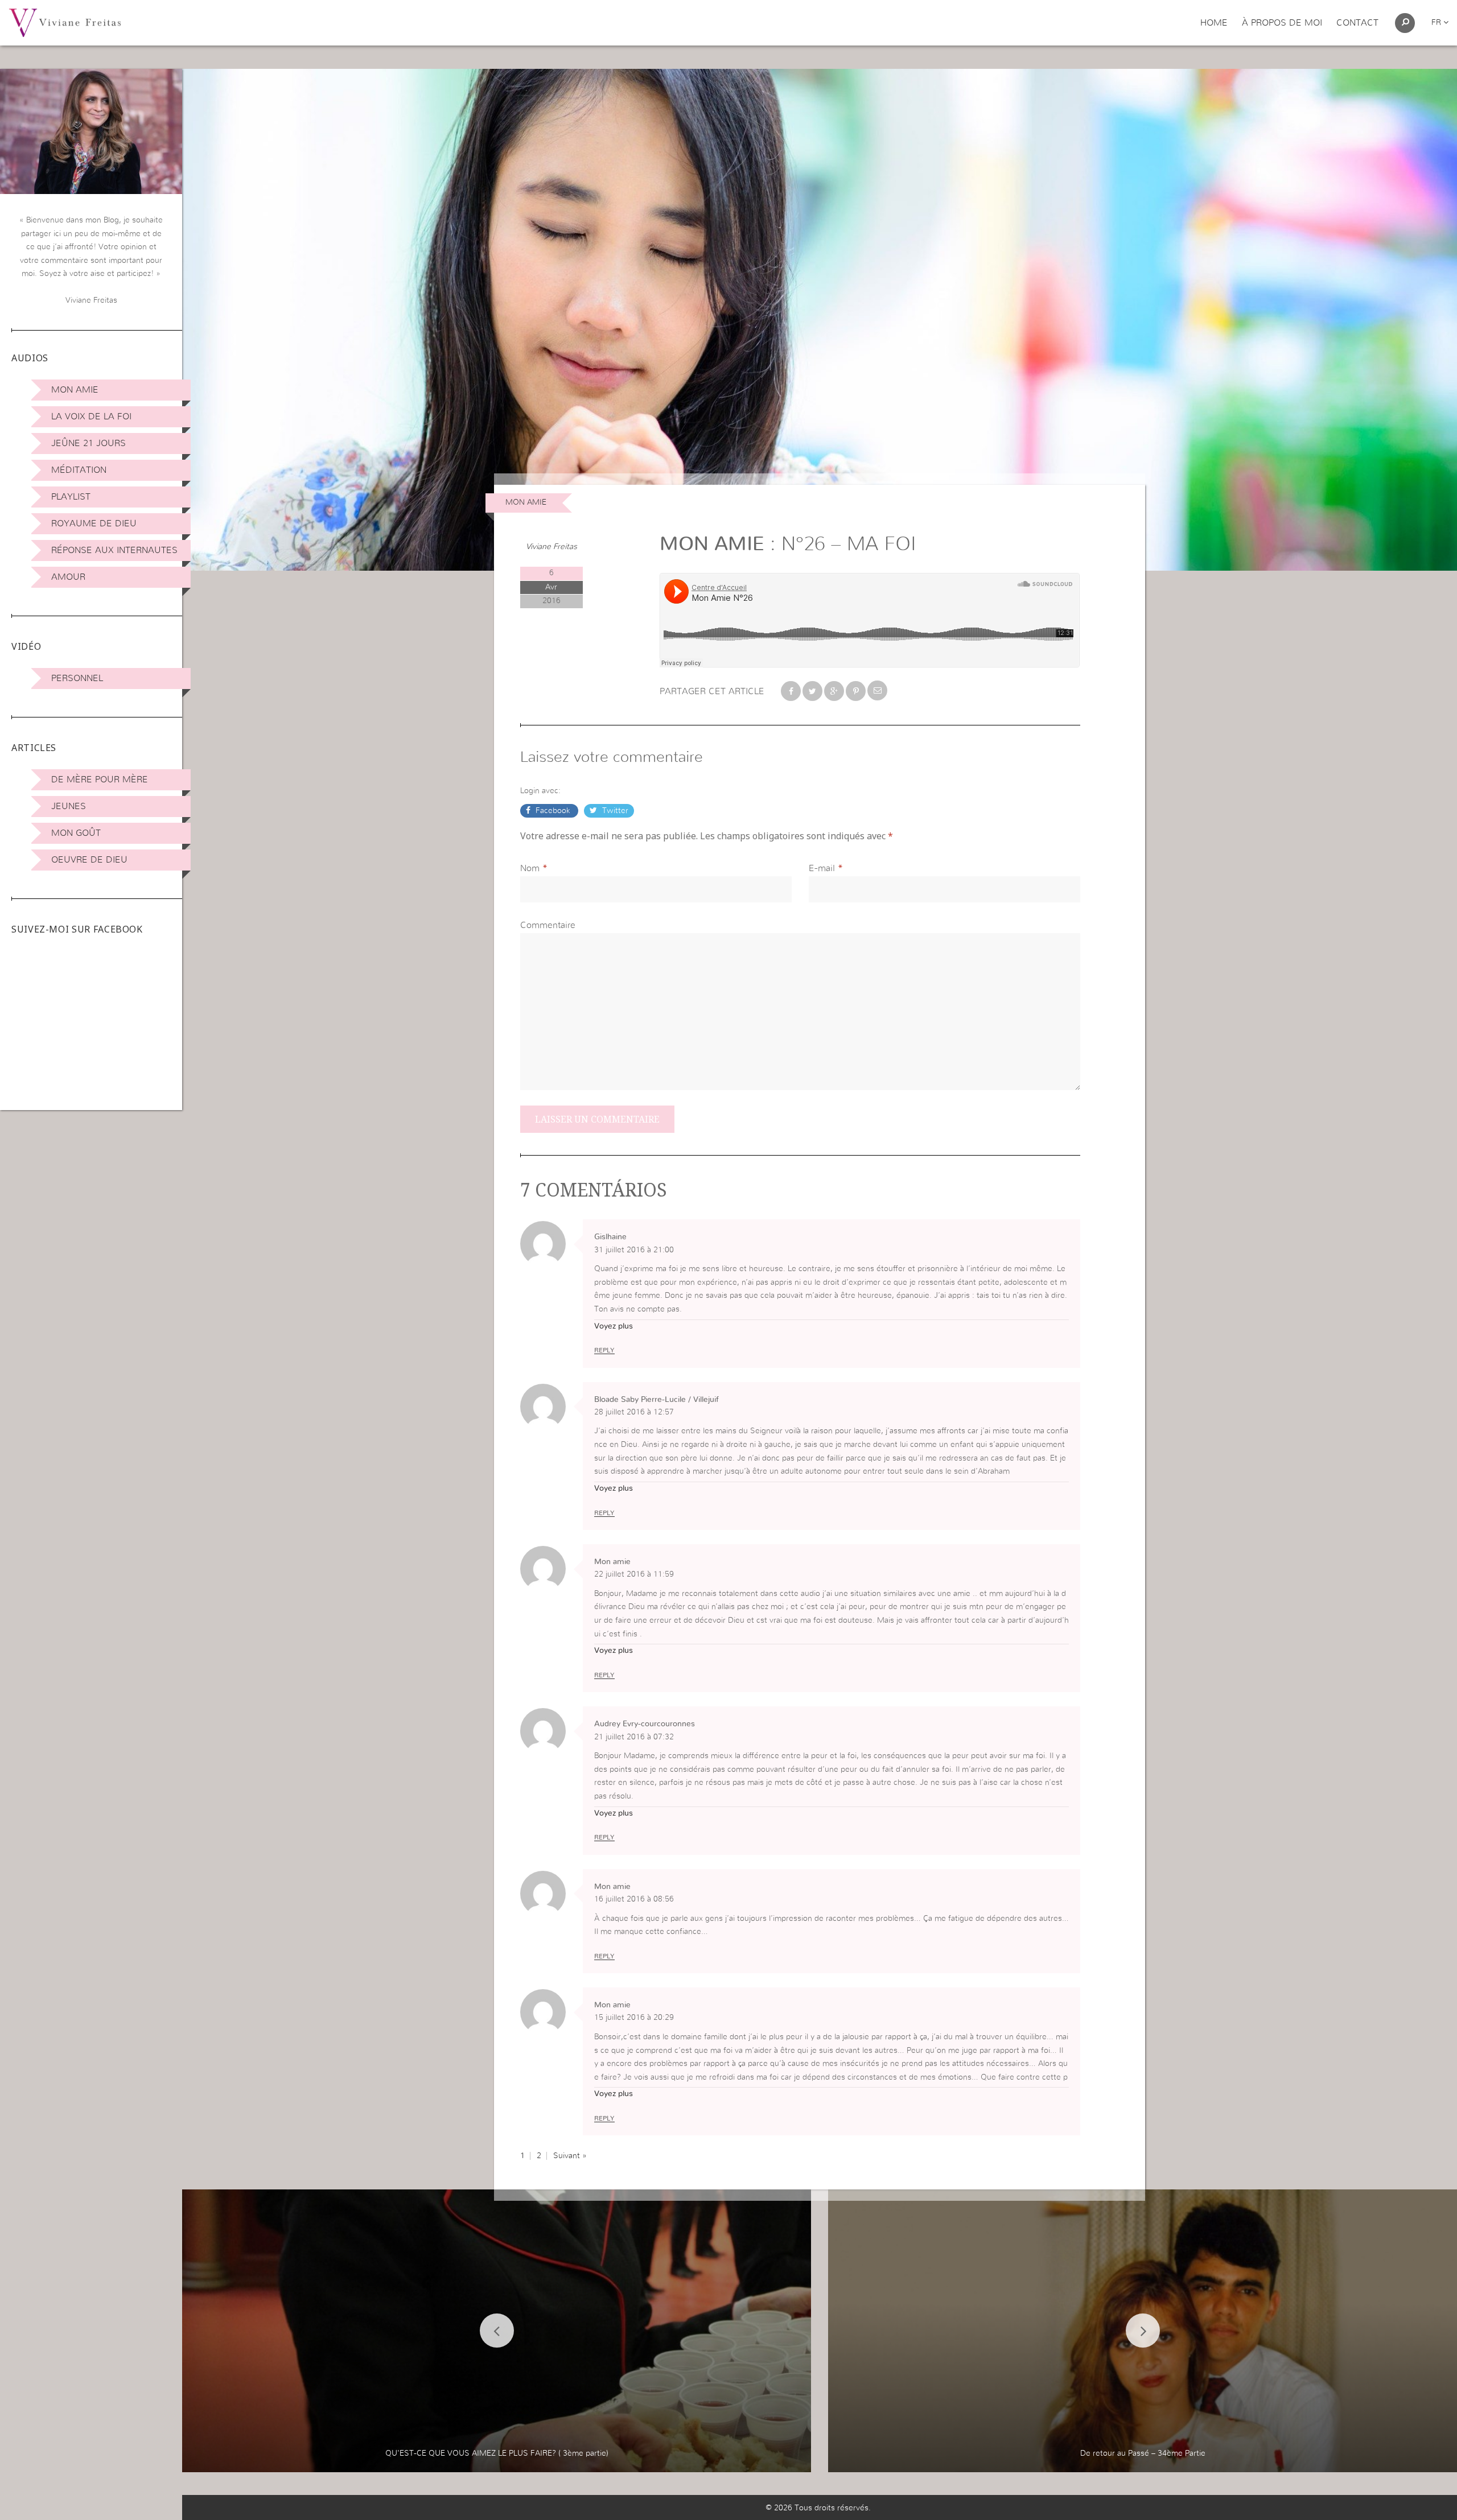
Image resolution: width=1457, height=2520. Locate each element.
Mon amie (75, 390)
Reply (604, 1350)
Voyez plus (614, 1326)
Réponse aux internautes (114, 550)
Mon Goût (76, 833)
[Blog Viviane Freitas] (65, 22)
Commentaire (548, 925)
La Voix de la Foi (91, 416)
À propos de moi (1282, 23)
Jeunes (69, 806)
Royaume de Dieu (94, 523)
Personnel (77, 678)
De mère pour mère (100, 779)
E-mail (822, 868)
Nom (530, 868)
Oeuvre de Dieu (89, 860)
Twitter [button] (614, 811)
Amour (68, 577)
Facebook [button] (553, 811)
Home (1214, 23)
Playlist (71, 497)
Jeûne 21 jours (89, 443)
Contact (1357, 23)
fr (1437, 23)
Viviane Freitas (551, 547)
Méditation (79, 470)
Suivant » (570, 2156)
